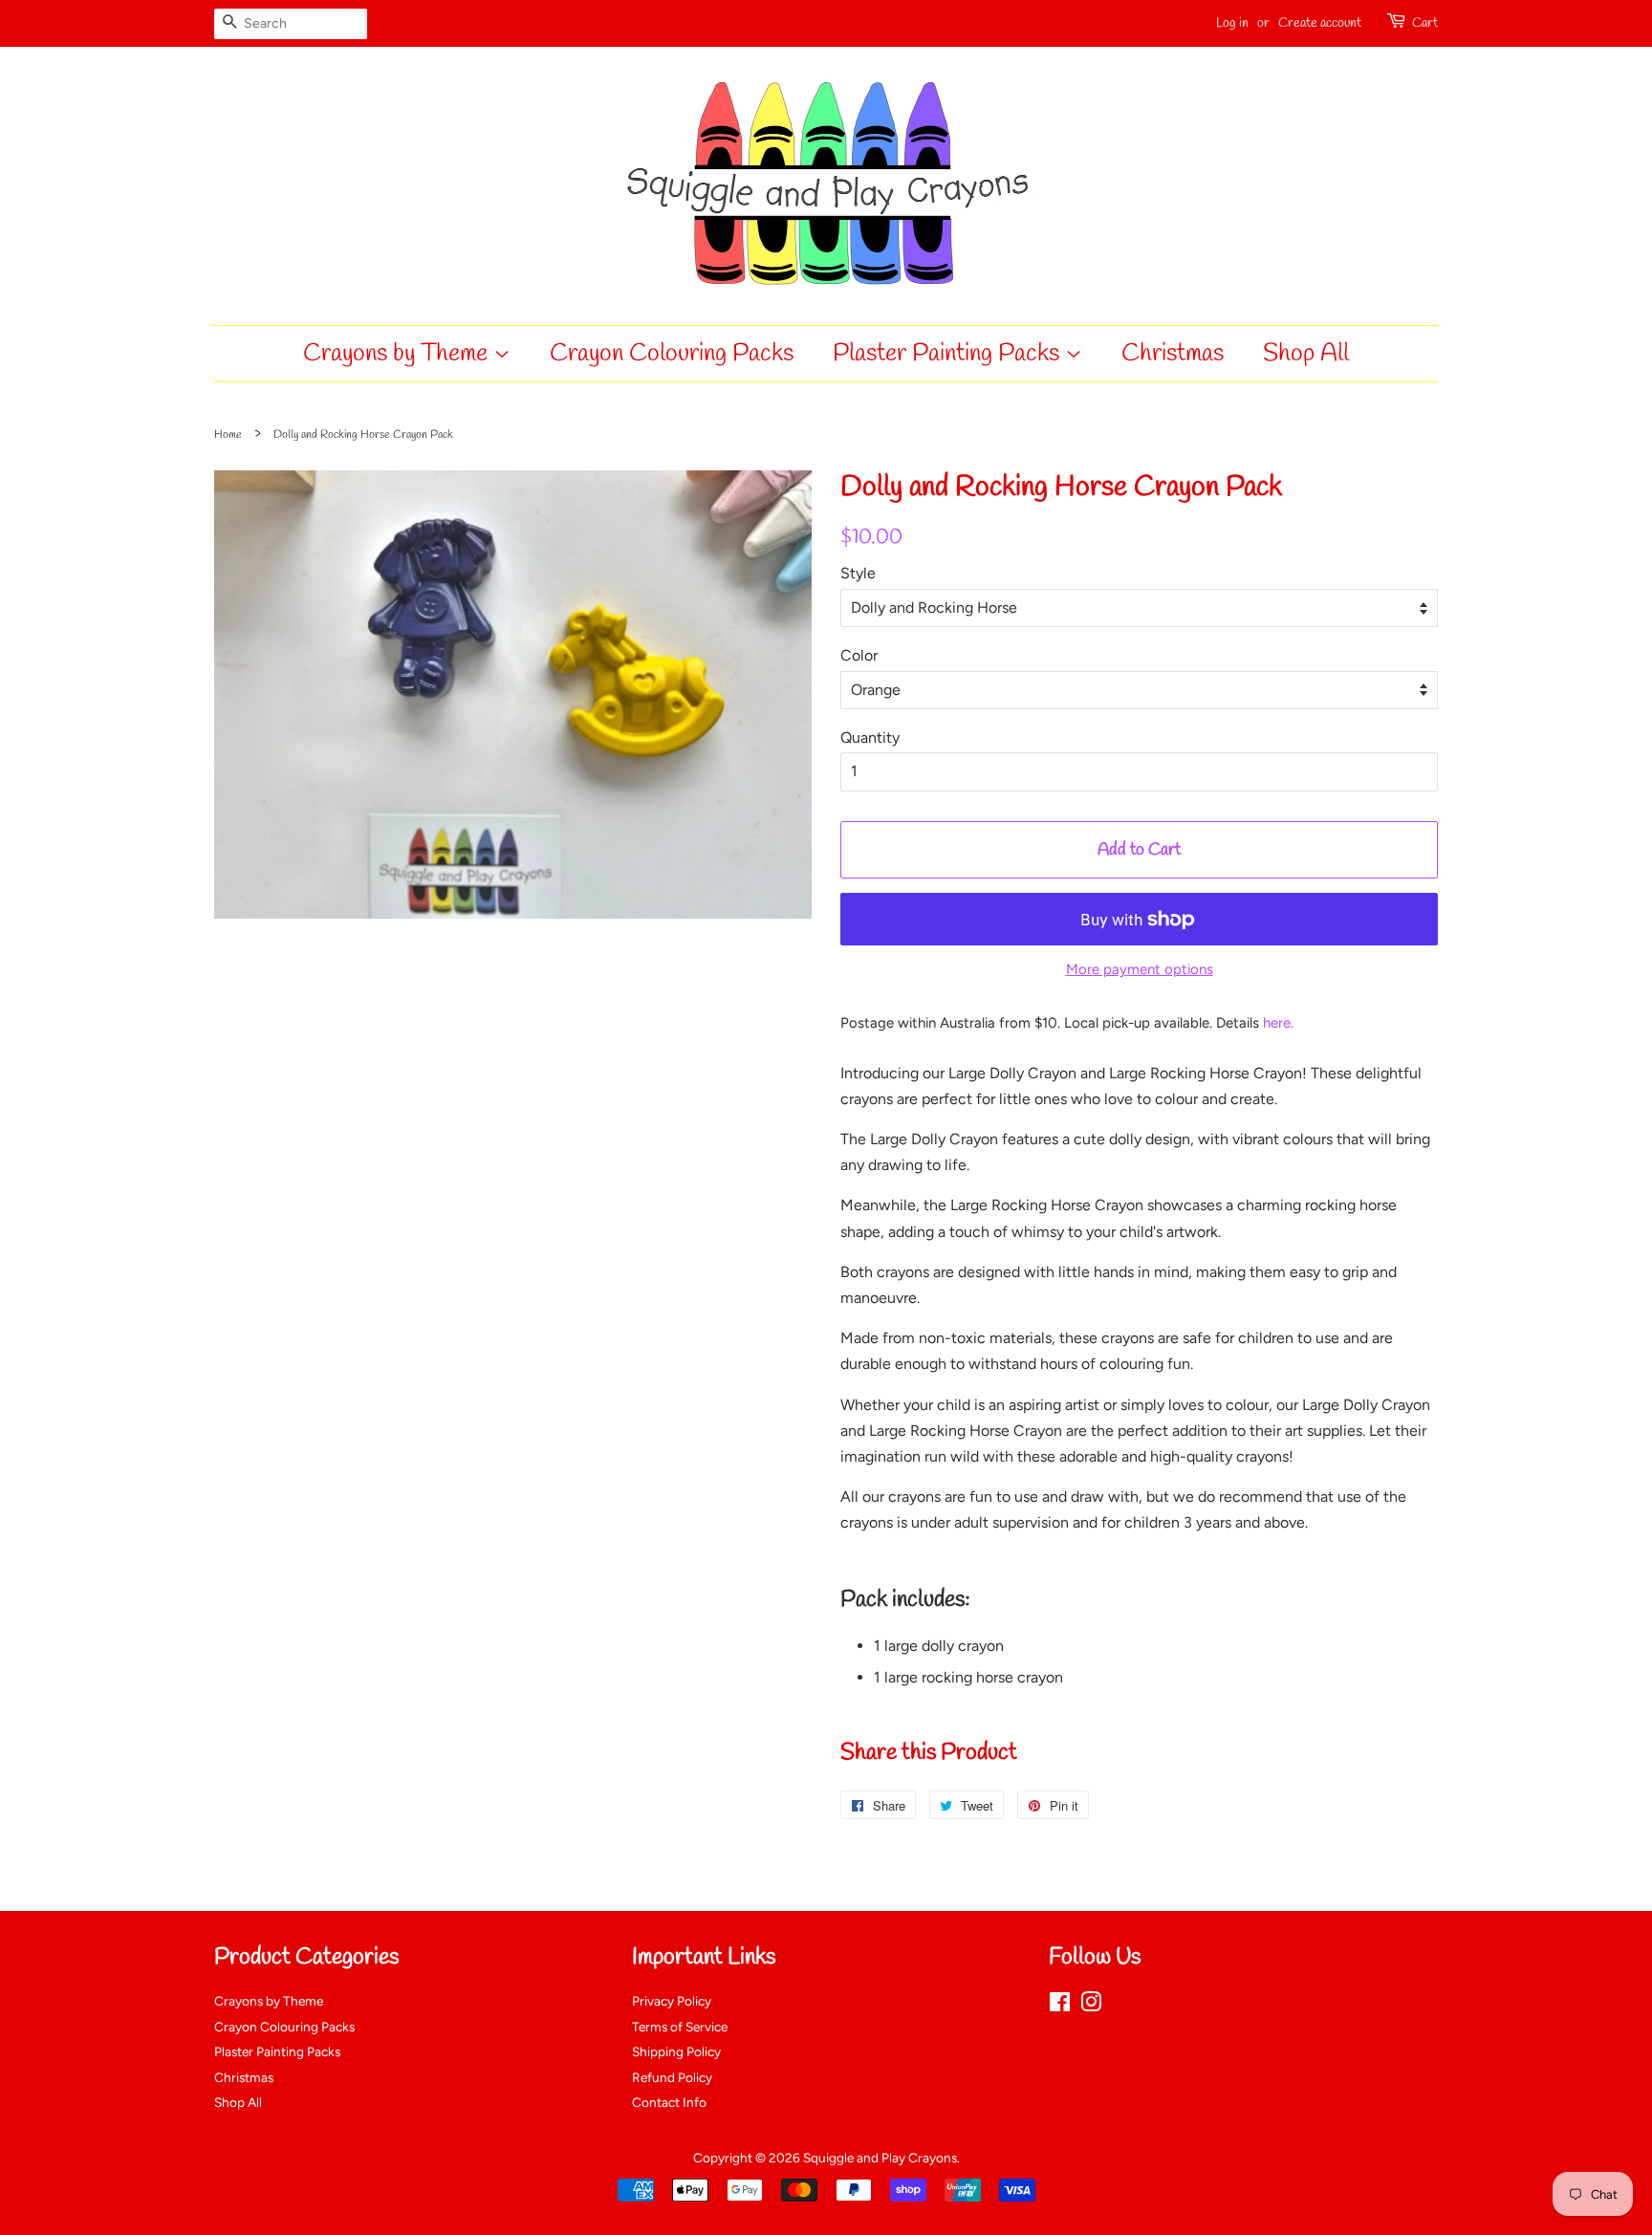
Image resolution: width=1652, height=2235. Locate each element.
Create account (1320, 23)
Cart (1425, 23)
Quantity (870, 738)
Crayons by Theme (398, 354)
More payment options (1140, 969)
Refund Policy (672, 2077)
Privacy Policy (672, 2001)
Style (858, 573)
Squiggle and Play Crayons (880, 2158)
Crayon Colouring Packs (672, 354)
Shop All (1306, 354)
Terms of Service (680, 2027)
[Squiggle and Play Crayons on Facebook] (1060, 2006)
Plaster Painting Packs (949, 354)
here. (1278, 1023)
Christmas (1173, 354)
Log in (1232, 23)
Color (859, 655)
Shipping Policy (676, 2051)
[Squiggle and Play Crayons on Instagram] (1091, 2006)
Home (228, 435)
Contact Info (669, 2102)
